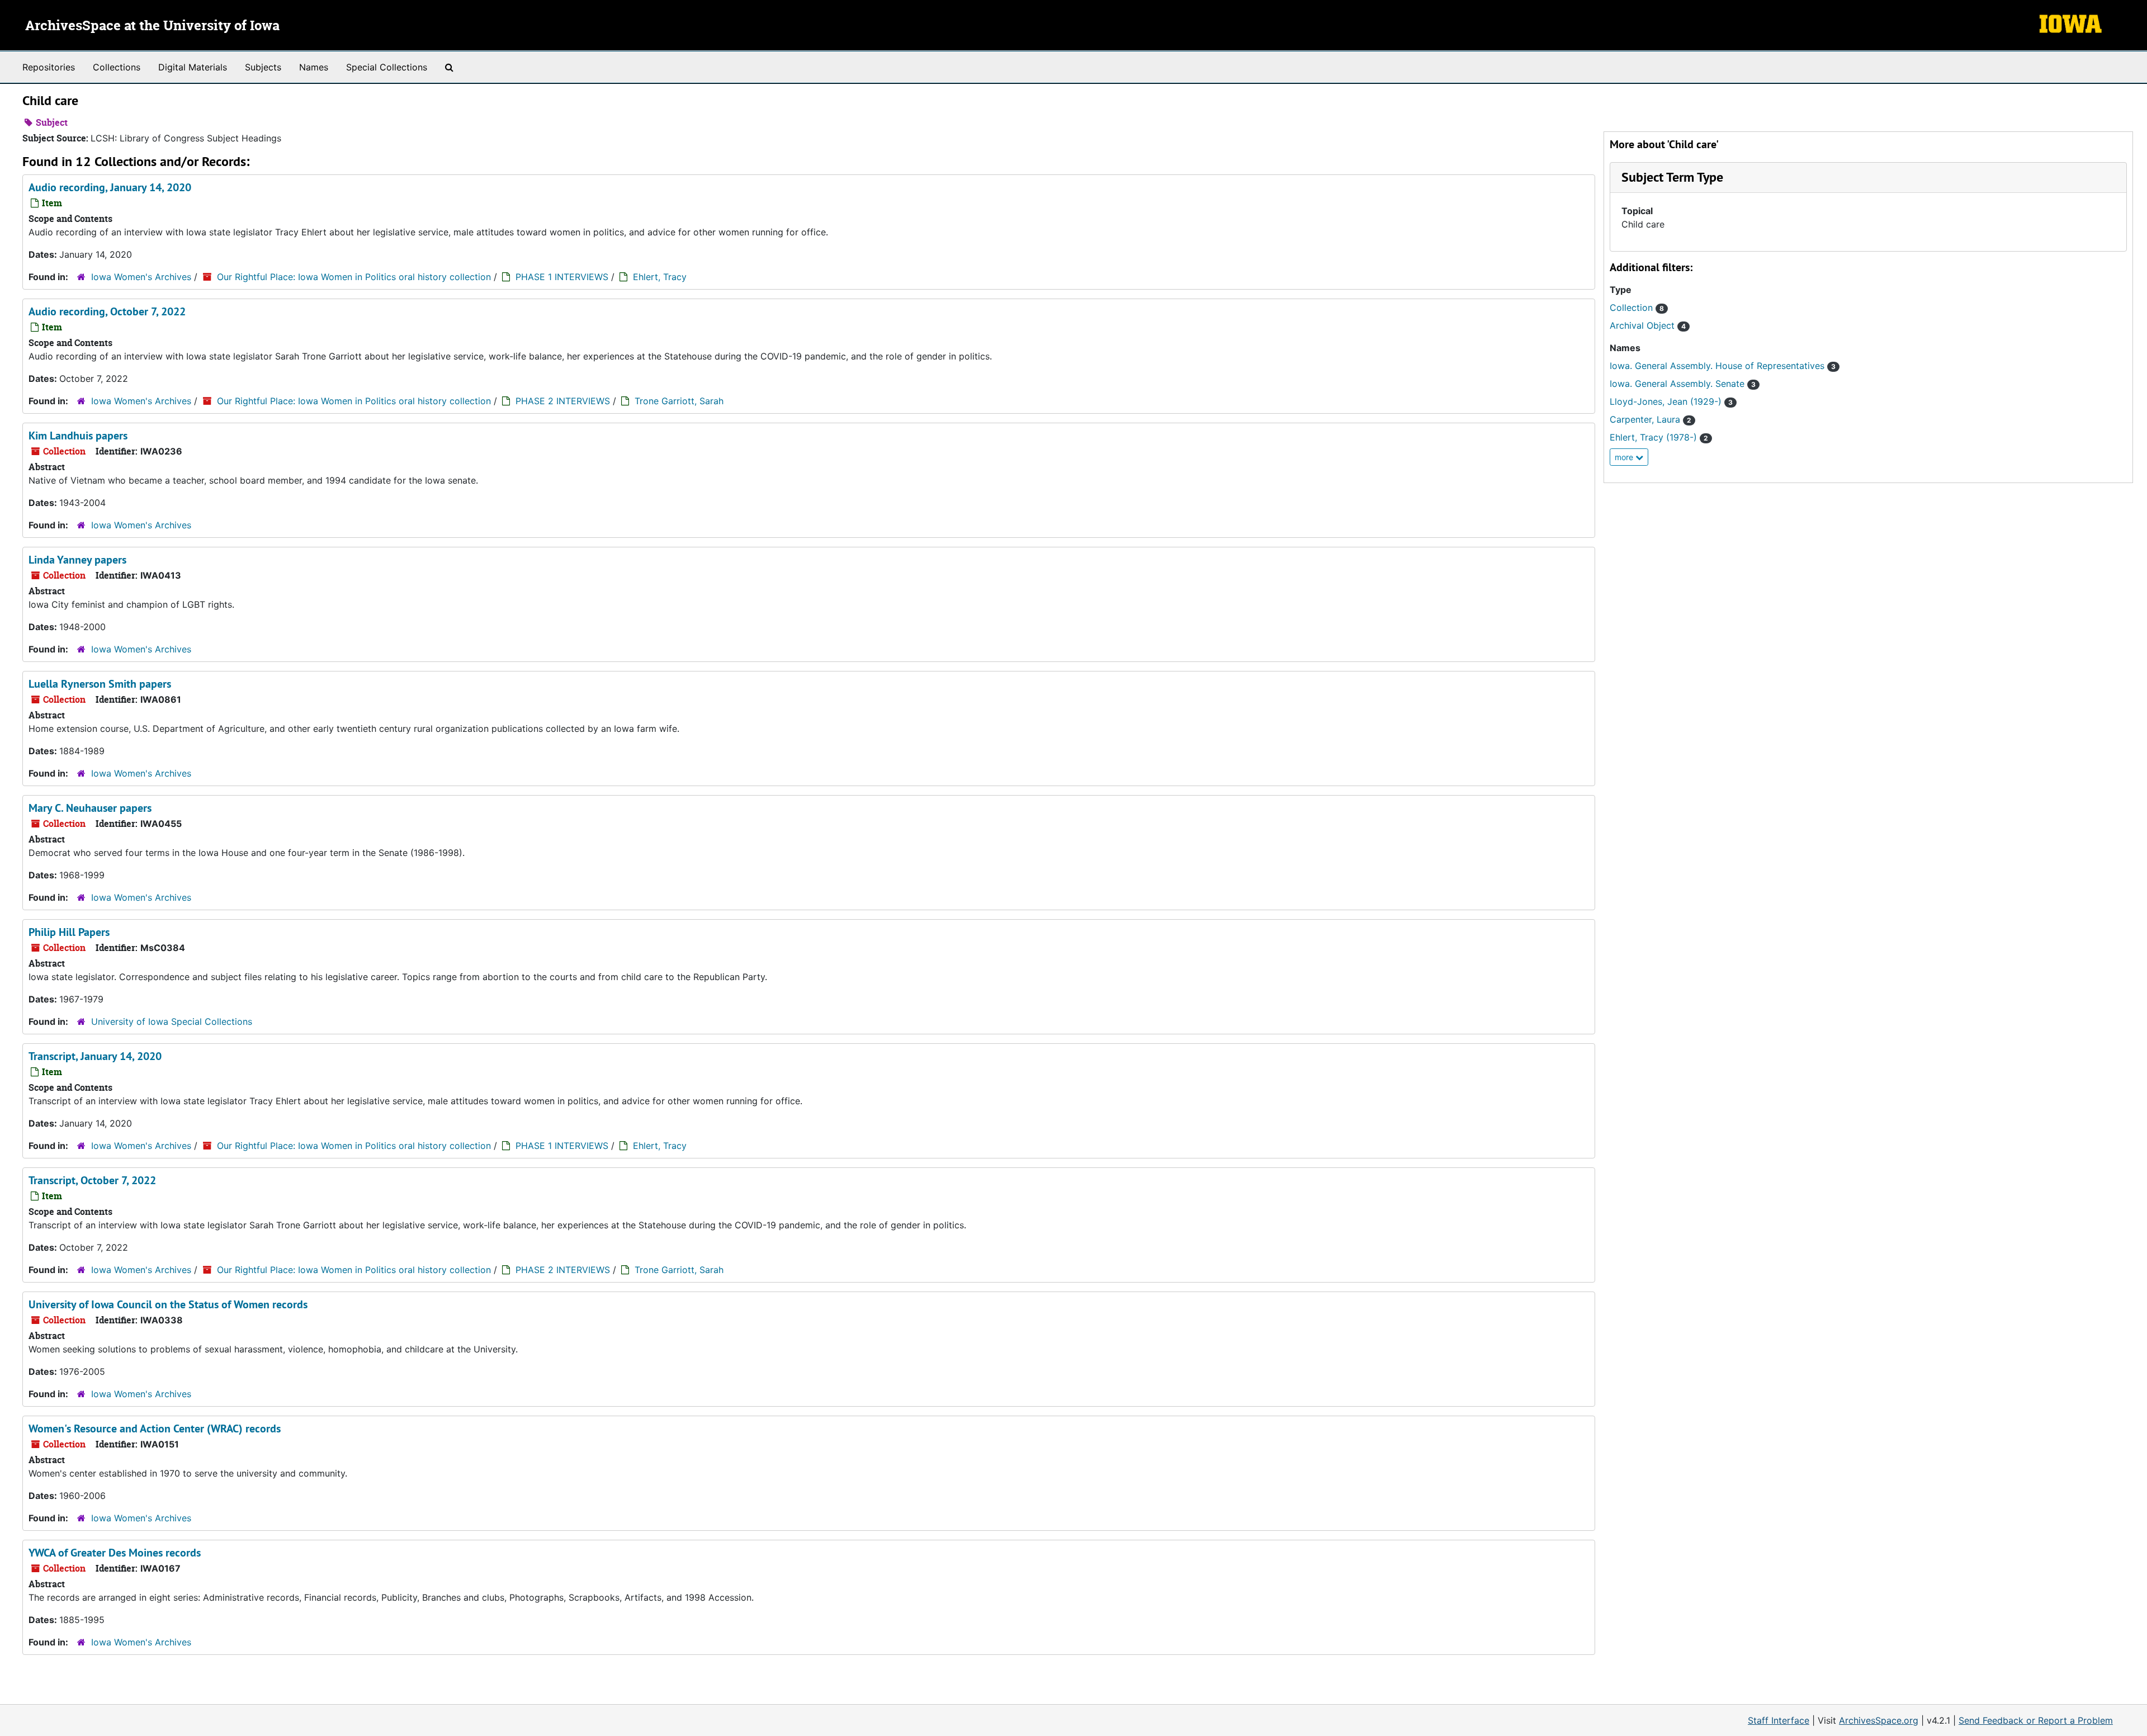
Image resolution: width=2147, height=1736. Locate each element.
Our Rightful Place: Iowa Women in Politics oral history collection (354, 277)
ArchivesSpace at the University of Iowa (152, 26)
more (1625, 457)
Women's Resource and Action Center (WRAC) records (155, 1428)
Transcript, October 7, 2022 (92, 1180)
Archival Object (1648, 325)
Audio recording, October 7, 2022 (107, 311)
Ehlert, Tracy (660, 277)
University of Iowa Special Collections (172, 1021)
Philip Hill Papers (69, 932)
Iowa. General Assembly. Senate (1683, 384)
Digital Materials (193, 67)
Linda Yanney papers (77, 560)
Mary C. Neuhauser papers (90, 808)
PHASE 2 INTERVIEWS (563, 401)
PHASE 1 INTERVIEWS (562, 277)
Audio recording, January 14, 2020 (110, 187)
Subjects (263, 67)
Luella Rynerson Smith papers (100, 684)
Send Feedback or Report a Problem (2036, 1720)
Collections (117, 67)
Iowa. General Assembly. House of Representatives (1723, 366)
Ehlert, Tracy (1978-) (1659, 437)
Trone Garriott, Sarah (679, 401)
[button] (1672, 177)
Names (314, 67)
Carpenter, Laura (1651, 419)
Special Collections (387, 67)
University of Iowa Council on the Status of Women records (168, 1304)
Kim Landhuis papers (78, 436)
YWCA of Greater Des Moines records (115, 1553)
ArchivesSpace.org (1879, 1720)
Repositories (49, 67)
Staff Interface (1779, 1720)
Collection (1637, 308)
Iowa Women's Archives (141, 277)
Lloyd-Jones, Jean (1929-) (1671, 401)
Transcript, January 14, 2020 (95, 1056)
